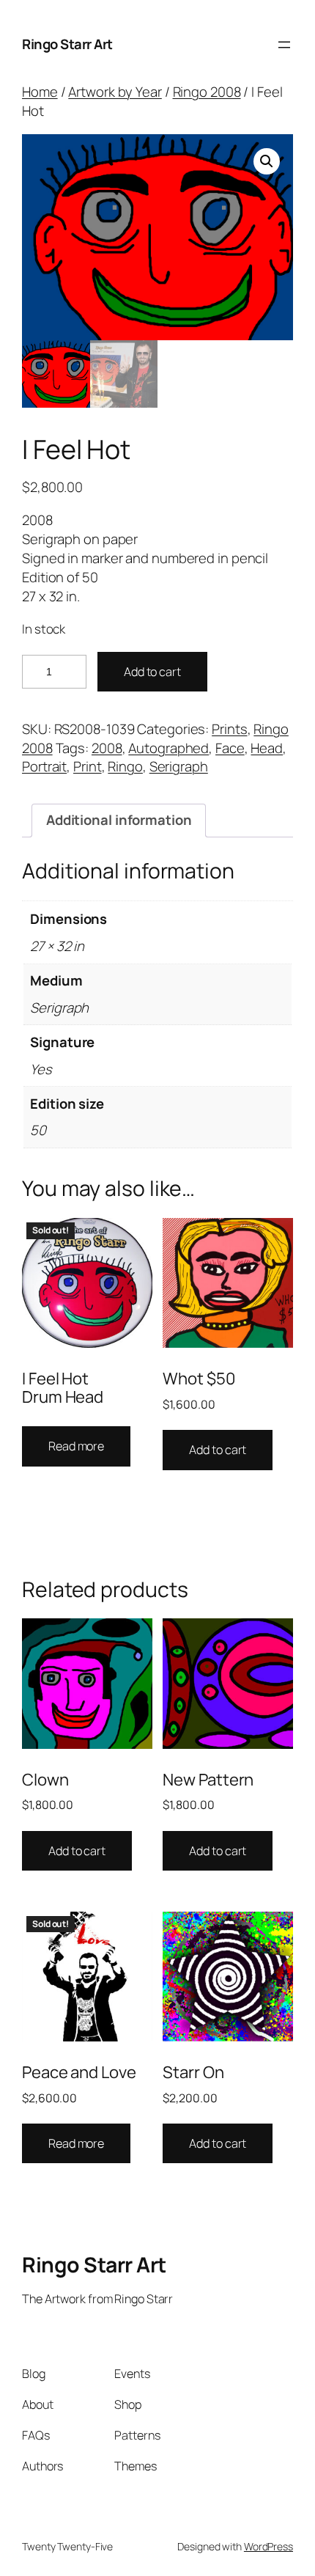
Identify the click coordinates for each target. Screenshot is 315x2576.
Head (267, 748)
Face (230, 748)
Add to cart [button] (218, 1450)
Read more (76, 1446)
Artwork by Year (115, 92)
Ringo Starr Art (67, 44)
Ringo (125, 766)
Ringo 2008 (207, 92)
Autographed (168, 748)
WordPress (268, 2546)
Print (88, 766)
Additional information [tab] (119, 820)
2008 (107, 748)
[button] (267, 161)
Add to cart (152, 672)
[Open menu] (284, 45)
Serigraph (179, 766)
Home (40, 92)
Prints (229, 729)
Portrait (44, 766)
